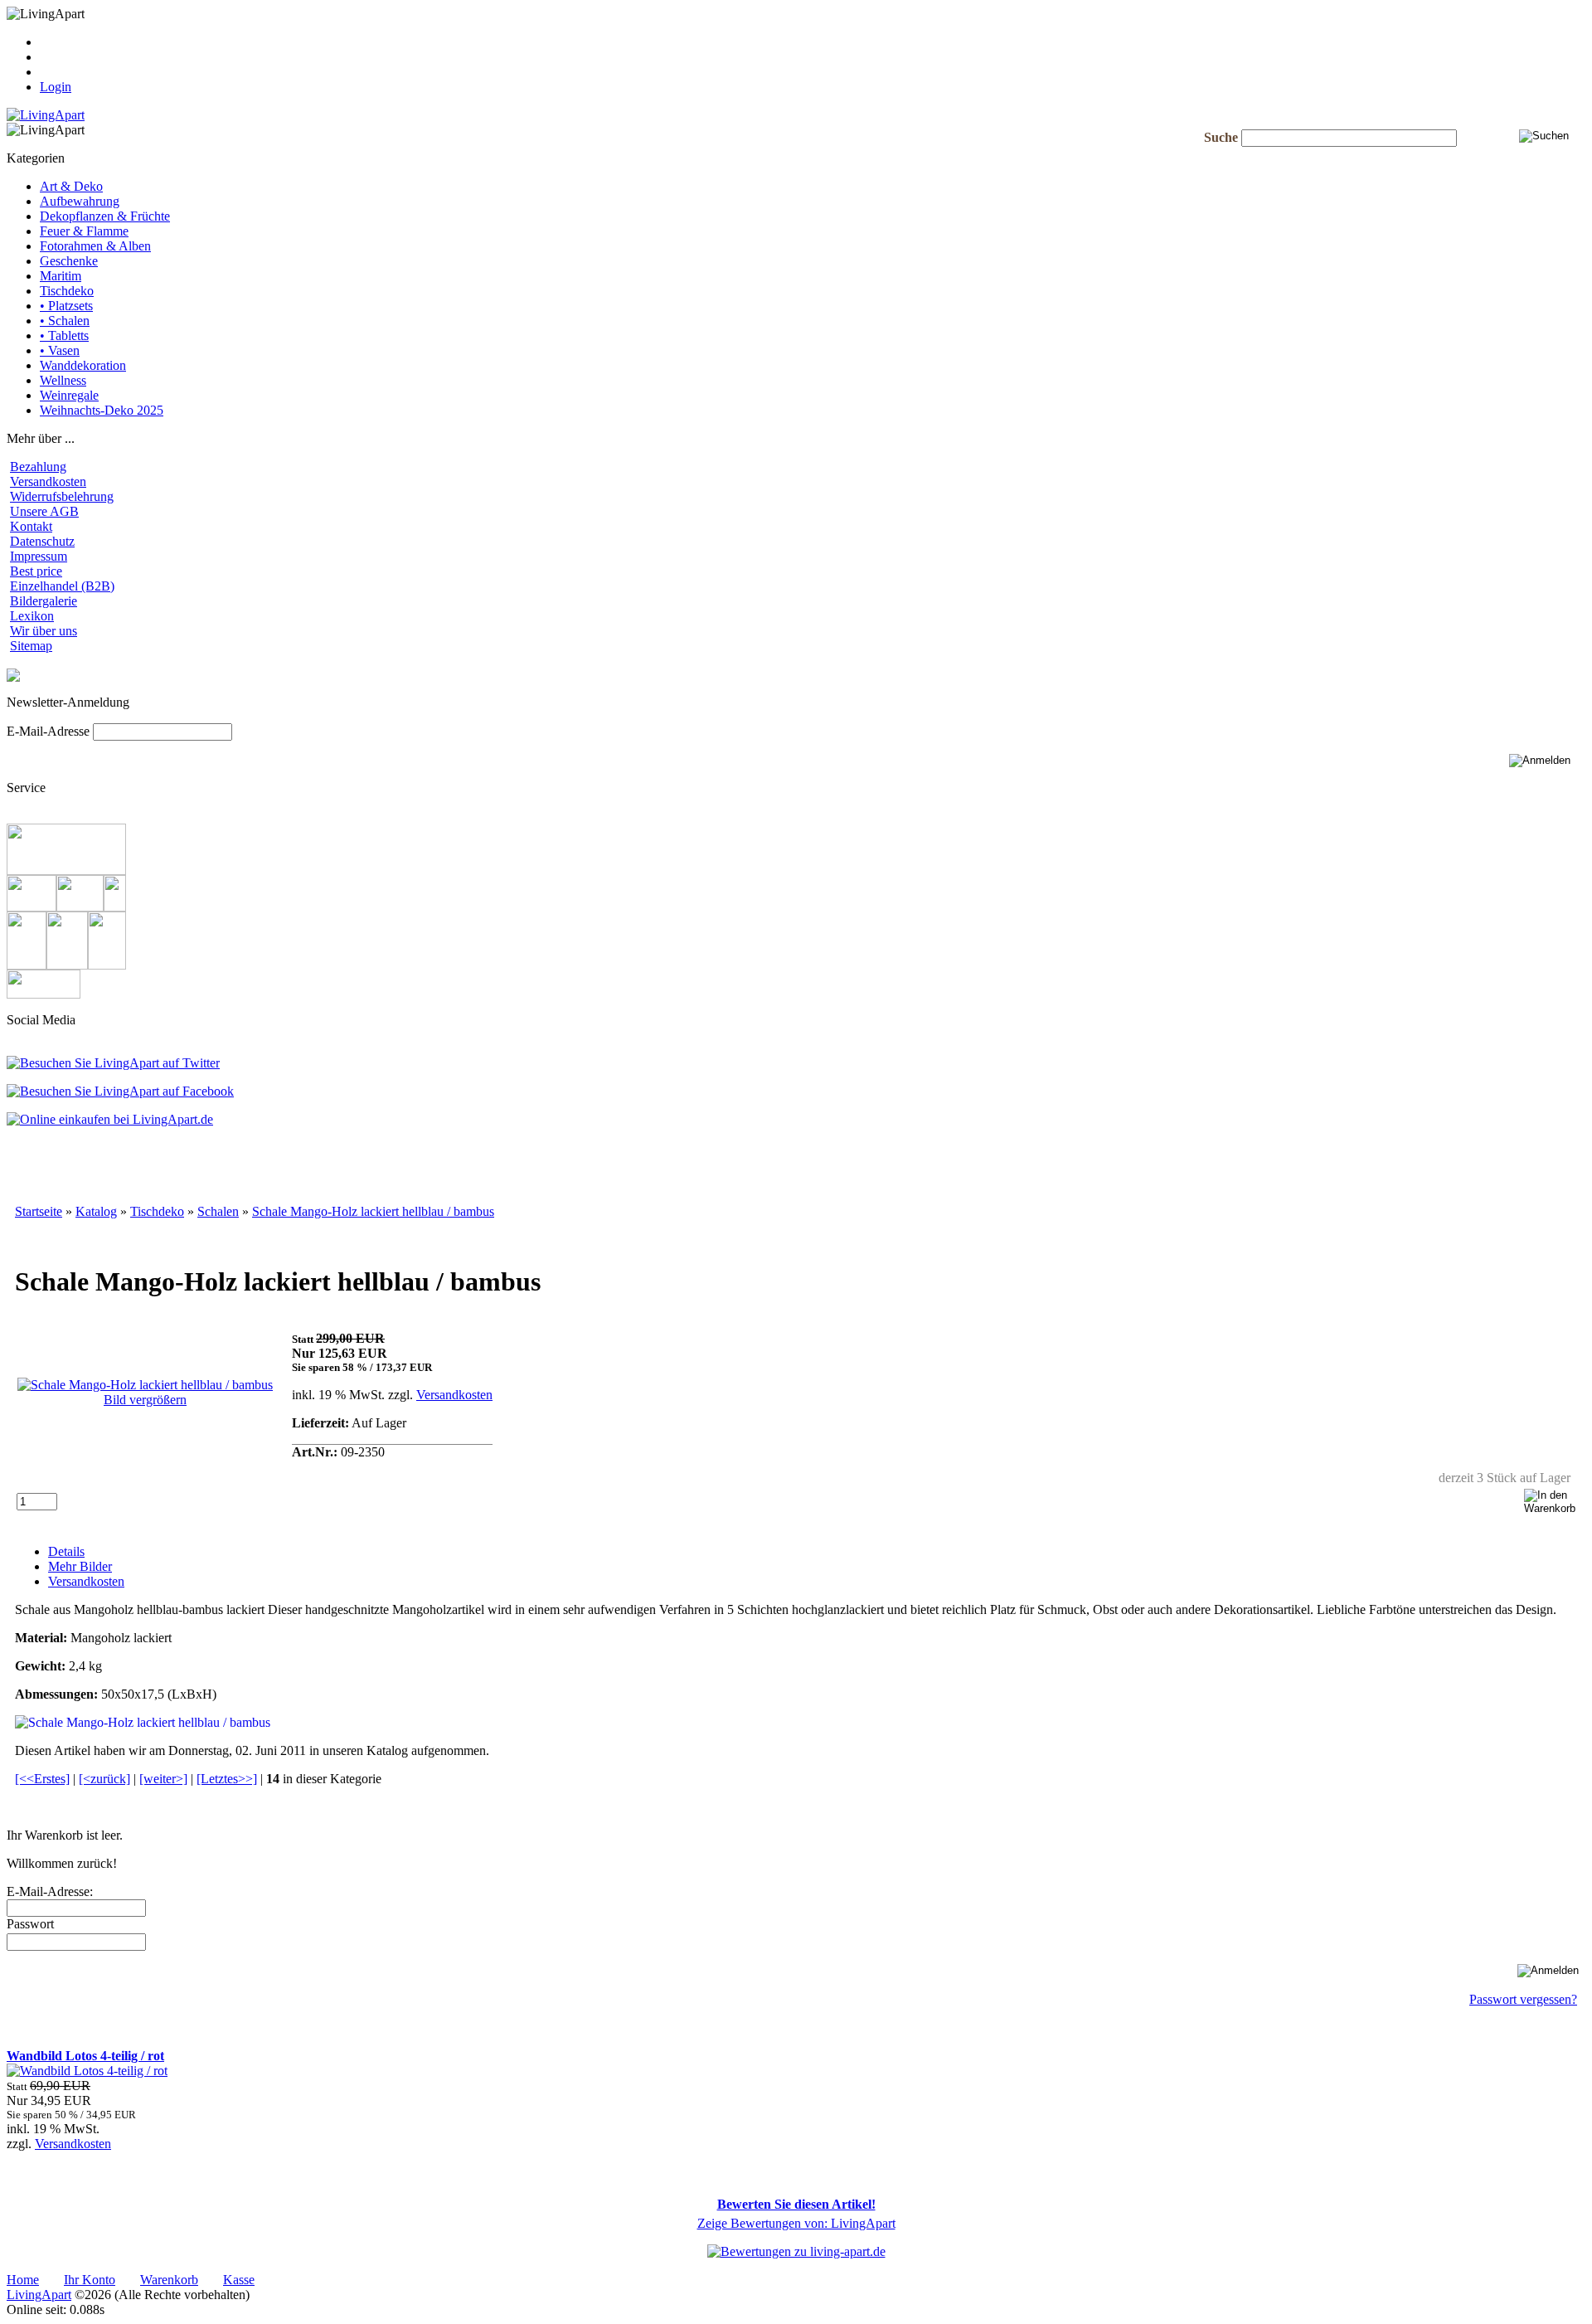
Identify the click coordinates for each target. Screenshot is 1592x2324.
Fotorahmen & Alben (95, 246)
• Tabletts (64, 335)
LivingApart (39, 2295)
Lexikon (32, 616)
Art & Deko (71, 186)
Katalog (96, 1211)
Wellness (63, 380)
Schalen (218, 1211)
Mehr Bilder (80, 1566)
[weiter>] (163, 1779)
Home (23, 2280)
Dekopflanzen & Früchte (105, 216)
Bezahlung (38, 467)
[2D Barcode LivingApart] (110, 1119)
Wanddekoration (83, 365)
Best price (36, 571)
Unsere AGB (44, 511)
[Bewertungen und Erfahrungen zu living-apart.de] (796, 2251)
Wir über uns (44, 631)
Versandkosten (48, 481)
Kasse (56, 42)
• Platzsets (66, 306)
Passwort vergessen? (1523, 1999)
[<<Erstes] (42, 1779)
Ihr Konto (66, 72)
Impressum (39, 556)
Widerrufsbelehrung (62, 496)
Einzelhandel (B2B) (62, 586)
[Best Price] (44, 994)
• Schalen (65, 321)
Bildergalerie (44, 601)
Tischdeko (67, 291)
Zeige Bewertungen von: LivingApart (796, 2223)
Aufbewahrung (80, 201)
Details (66, 1551)
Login (56, 87)
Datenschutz (42, 541)
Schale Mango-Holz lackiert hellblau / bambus (373, 1211)
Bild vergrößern (145, 1400)
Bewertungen (42, 2172)
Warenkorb (69, 57)
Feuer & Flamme (84, 231)
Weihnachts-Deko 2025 (102, 410)
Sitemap (31, 646)
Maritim (61, 276)
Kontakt (31, 526)
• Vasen (60, 350)
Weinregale (69, 395)
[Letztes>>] (227, 1779)
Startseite (39, 1211)
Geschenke (69, 261)
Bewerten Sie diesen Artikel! (796, 2204)
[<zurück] (104, 1779)
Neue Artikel (40, 2027)
